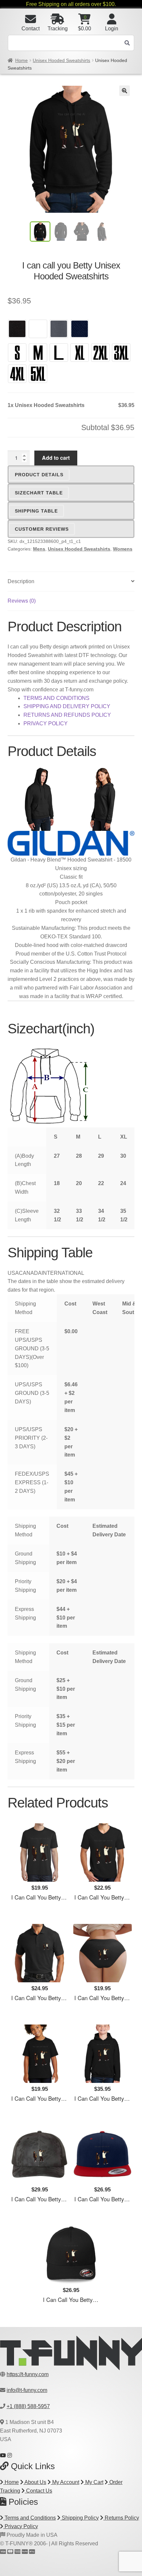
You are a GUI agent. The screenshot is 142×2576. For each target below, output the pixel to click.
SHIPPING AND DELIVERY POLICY (67, 706)
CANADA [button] (30, 1273)
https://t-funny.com (28, 2374)
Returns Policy (121, 2518)
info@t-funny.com (27, 2390)
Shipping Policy (80, 2518)
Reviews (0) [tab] (22, 601)
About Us (35, 2482)
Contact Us (38, 2491)
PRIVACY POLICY (46, 723)
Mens (39, 549)
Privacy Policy (21, 2526)
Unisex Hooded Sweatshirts (61, 60)
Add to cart (56, 458)
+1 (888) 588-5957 (28, 2406)
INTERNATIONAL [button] (63, 1273)
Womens (123, 549)
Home (21, 60)
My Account (65, 2482)
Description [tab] (21, 581)
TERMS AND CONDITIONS (56, 698)
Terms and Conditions (30, 2518)
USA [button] (13, 1273)
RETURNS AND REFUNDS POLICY (67, 715)
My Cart (94, 2482)
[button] (124, 91)
